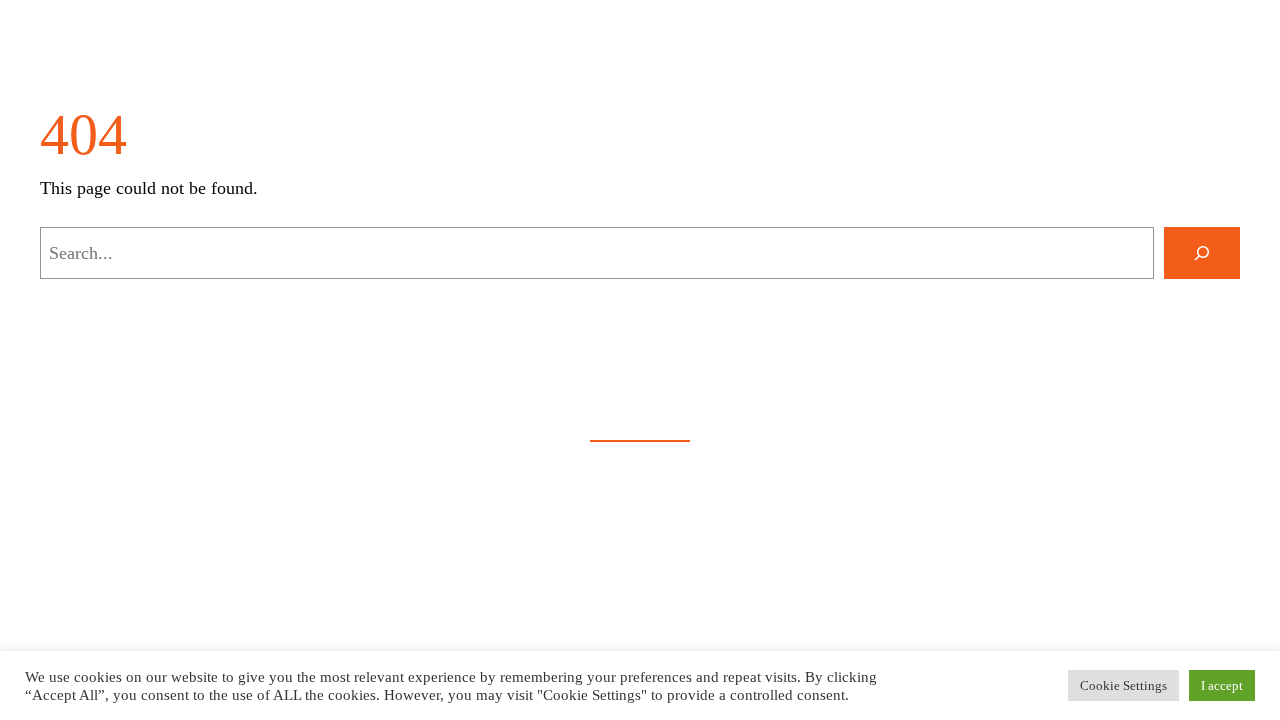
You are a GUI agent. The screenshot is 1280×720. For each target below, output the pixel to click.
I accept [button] (1222, 685)
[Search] (1202, 253)
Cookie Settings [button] (1123, 685)
